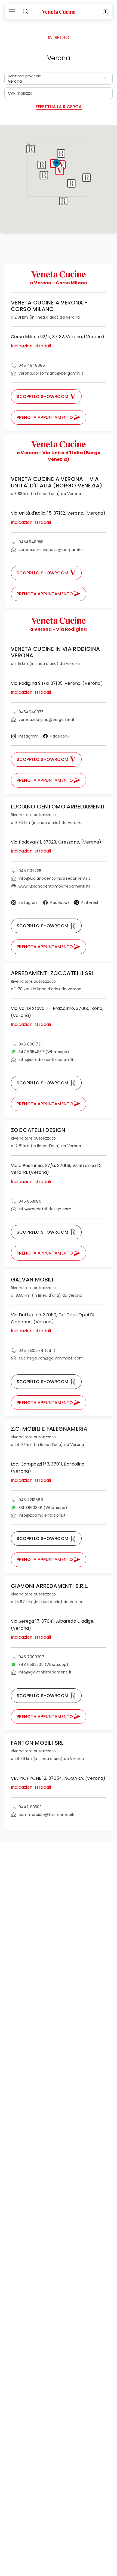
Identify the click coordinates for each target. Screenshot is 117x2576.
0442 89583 (30, 1807)
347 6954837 (44, 1052)
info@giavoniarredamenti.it (45, 1672)
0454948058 (31, 542)
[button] (62, 165)
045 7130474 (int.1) (37, 1351)
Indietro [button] (59, 37)
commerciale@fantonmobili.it (48, 1815)
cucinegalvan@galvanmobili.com (51, 1358)
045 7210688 (31, 1500)
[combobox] (59, 79)
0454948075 (31, 712)
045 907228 (30, 871)
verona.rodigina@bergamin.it (47, 720)
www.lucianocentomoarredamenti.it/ (55, 886)
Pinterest (90, 903)
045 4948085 (32, 365)
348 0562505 (44, 1665)
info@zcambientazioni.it (42, 1515)
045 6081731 (30, 1044)
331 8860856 (43, 1508)
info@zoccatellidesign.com (45, 1209)
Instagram (28, 736)
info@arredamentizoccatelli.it (47, 1060)
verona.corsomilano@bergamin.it (51, 373)
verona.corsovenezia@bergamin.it (52, 550)
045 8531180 (30, 1201)
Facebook (60, 736)
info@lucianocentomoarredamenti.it (54, 878)
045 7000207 (31, 1657)
